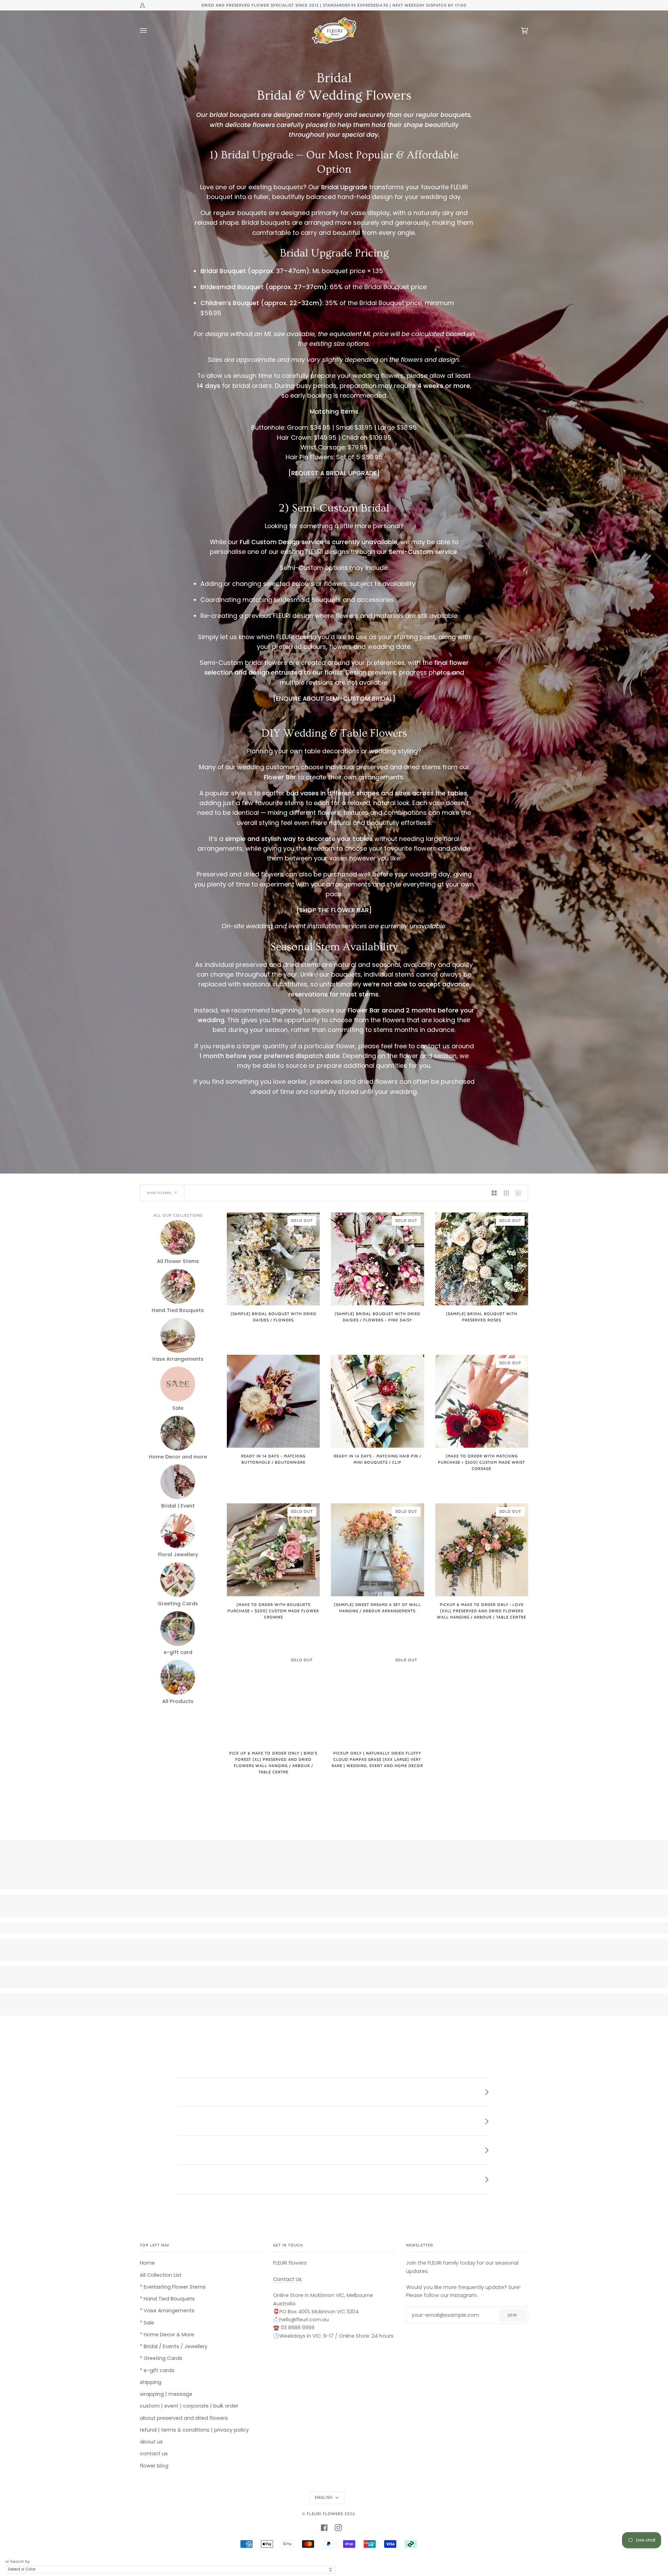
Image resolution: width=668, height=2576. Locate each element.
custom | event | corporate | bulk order (189, 2406)
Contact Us (287, 2279)
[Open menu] (150, 31)
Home (147, 2263)
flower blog (154, 2466)
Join (512, 2315)
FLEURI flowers (325, 2514)
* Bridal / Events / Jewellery (174, 2346)
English (324, 2497)
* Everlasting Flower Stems (173, 2287)
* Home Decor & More (167, 2335)
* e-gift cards (157, 2370)
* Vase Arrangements (167, 2311)
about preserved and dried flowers (184, 2418)
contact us (154, 2454)
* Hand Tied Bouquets (167, 2299)
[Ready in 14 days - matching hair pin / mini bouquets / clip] (377, 1401)
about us (151, 2442)
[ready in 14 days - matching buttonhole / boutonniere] (273, 1401)
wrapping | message (166, 2394)
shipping (151, 2382)
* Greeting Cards (161, 2358)
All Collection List (161, 2275)
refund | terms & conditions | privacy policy (194, 2430)
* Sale (147, 2323)
